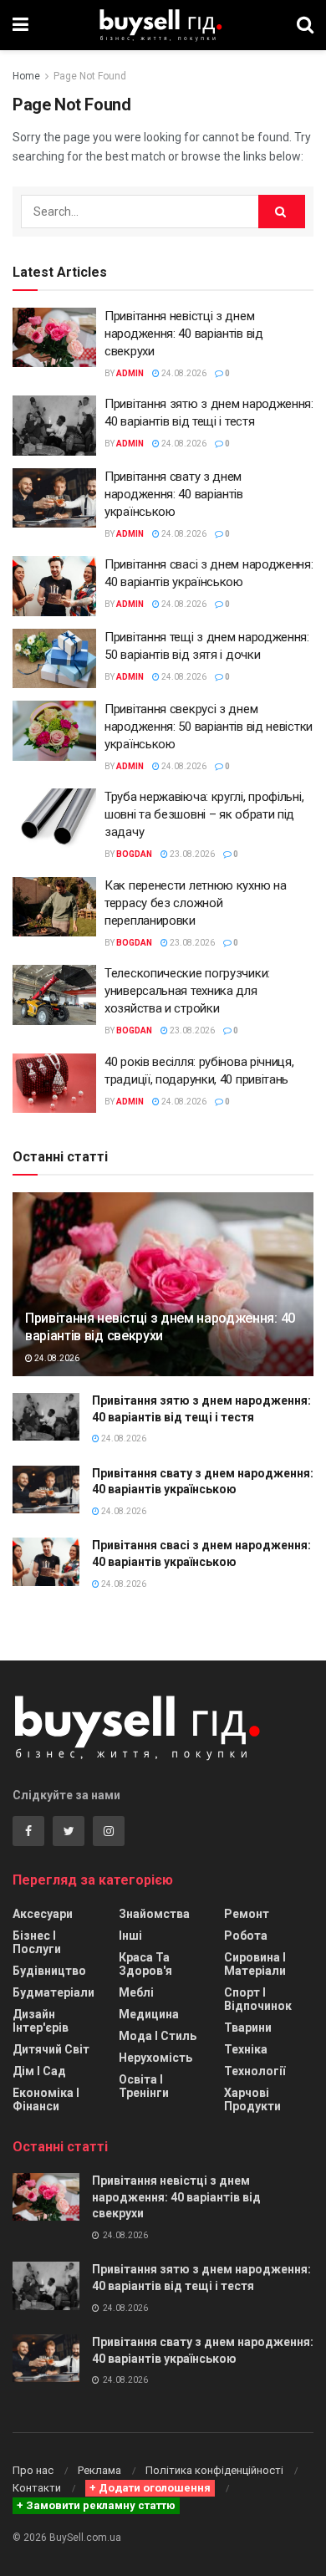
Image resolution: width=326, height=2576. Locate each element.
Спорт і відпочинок (258, 1999)
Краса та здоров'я (145, 1964)
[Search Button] (282, 212)
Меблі (136, 1992)
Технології (255, 2071)
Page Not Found (90, 76)
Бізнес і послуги (37, 1942)
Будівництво (49, 1971)
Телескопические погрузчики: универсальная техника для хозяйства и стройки (187, 991)
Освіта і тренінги (144, 2086)
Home (26, 76)
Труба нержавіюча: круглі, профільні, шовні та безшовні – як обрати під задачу (204, 814)
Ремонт (247, 1914)
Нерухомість (155, 2058)
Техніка (246, 2049)
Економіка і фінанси (46, 2099)
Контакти (37, 2488)
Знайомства (154, 1914)
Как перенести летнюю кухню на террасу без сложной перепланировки (195, 903)
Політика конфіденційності (214, 2470)
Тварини (248, 2028)
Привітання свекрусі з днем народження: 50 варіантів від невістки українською (209, 727)
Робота (246, 1936)
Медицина (149, 2014)
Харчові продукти (252, 2099)
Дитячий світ (51, 2049)
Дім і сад (39, 2071)
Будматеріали (53, 1992)
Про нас (33, 2470)
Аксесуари (43, 1914)
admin (130, 373)
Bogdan (134, 854)
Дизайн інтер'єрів (41, 2021)
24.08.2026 (183, 373)
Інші (130, 1936)
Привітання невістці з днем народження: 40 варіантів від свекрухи (184, 334)
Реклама (99, 2470)
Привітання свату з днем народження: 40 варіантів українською (174, 494)
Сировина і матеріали (255, 1964)
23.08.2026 (191, 854)
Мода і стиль (158, 2036)
